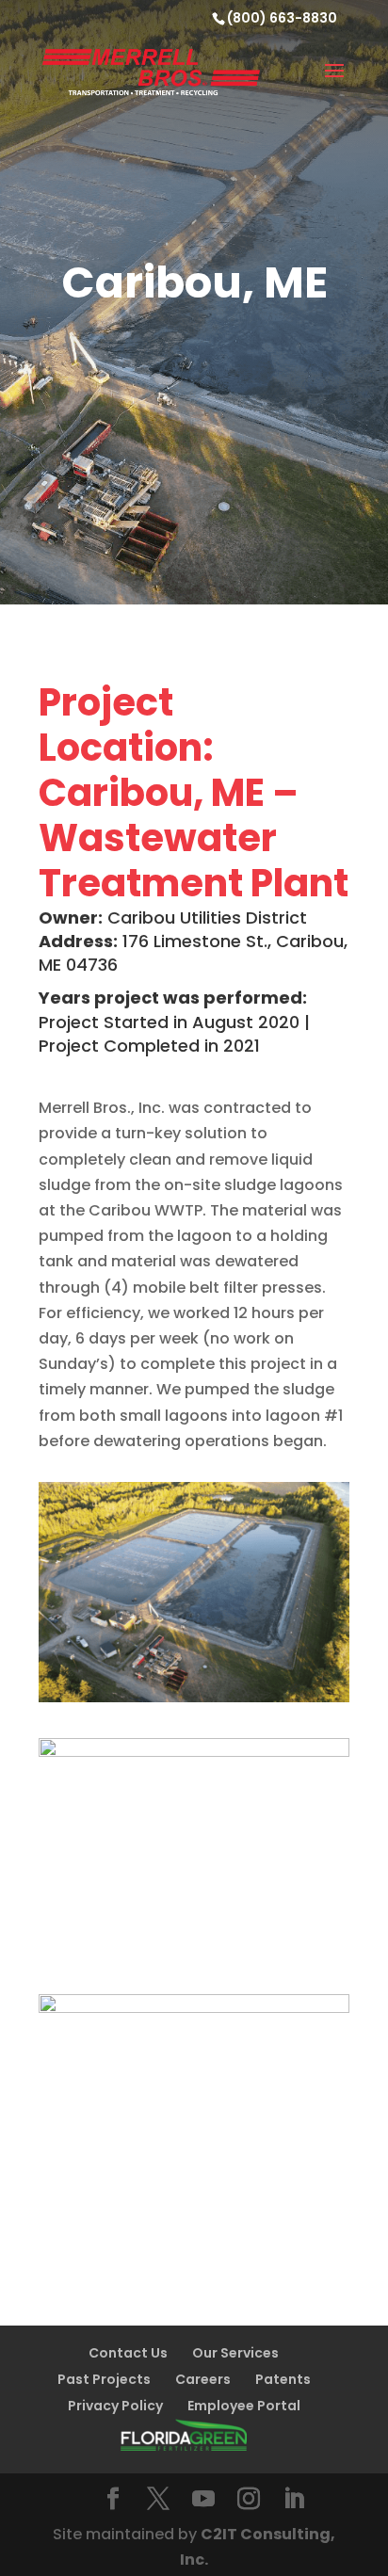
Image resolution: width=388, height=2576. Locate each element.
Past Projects (104, 2379)
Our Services (235, 2353)
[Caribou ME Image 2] (194, 1958)
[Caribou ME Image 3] (194, 2214)
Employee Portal (244, 2406)
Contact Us (128, 2353)
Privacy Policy (115, 2406)
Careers (203, 2379)
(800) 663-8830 (282, 18)
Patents (283, 2379)
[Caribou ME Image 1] (194, 1702)
